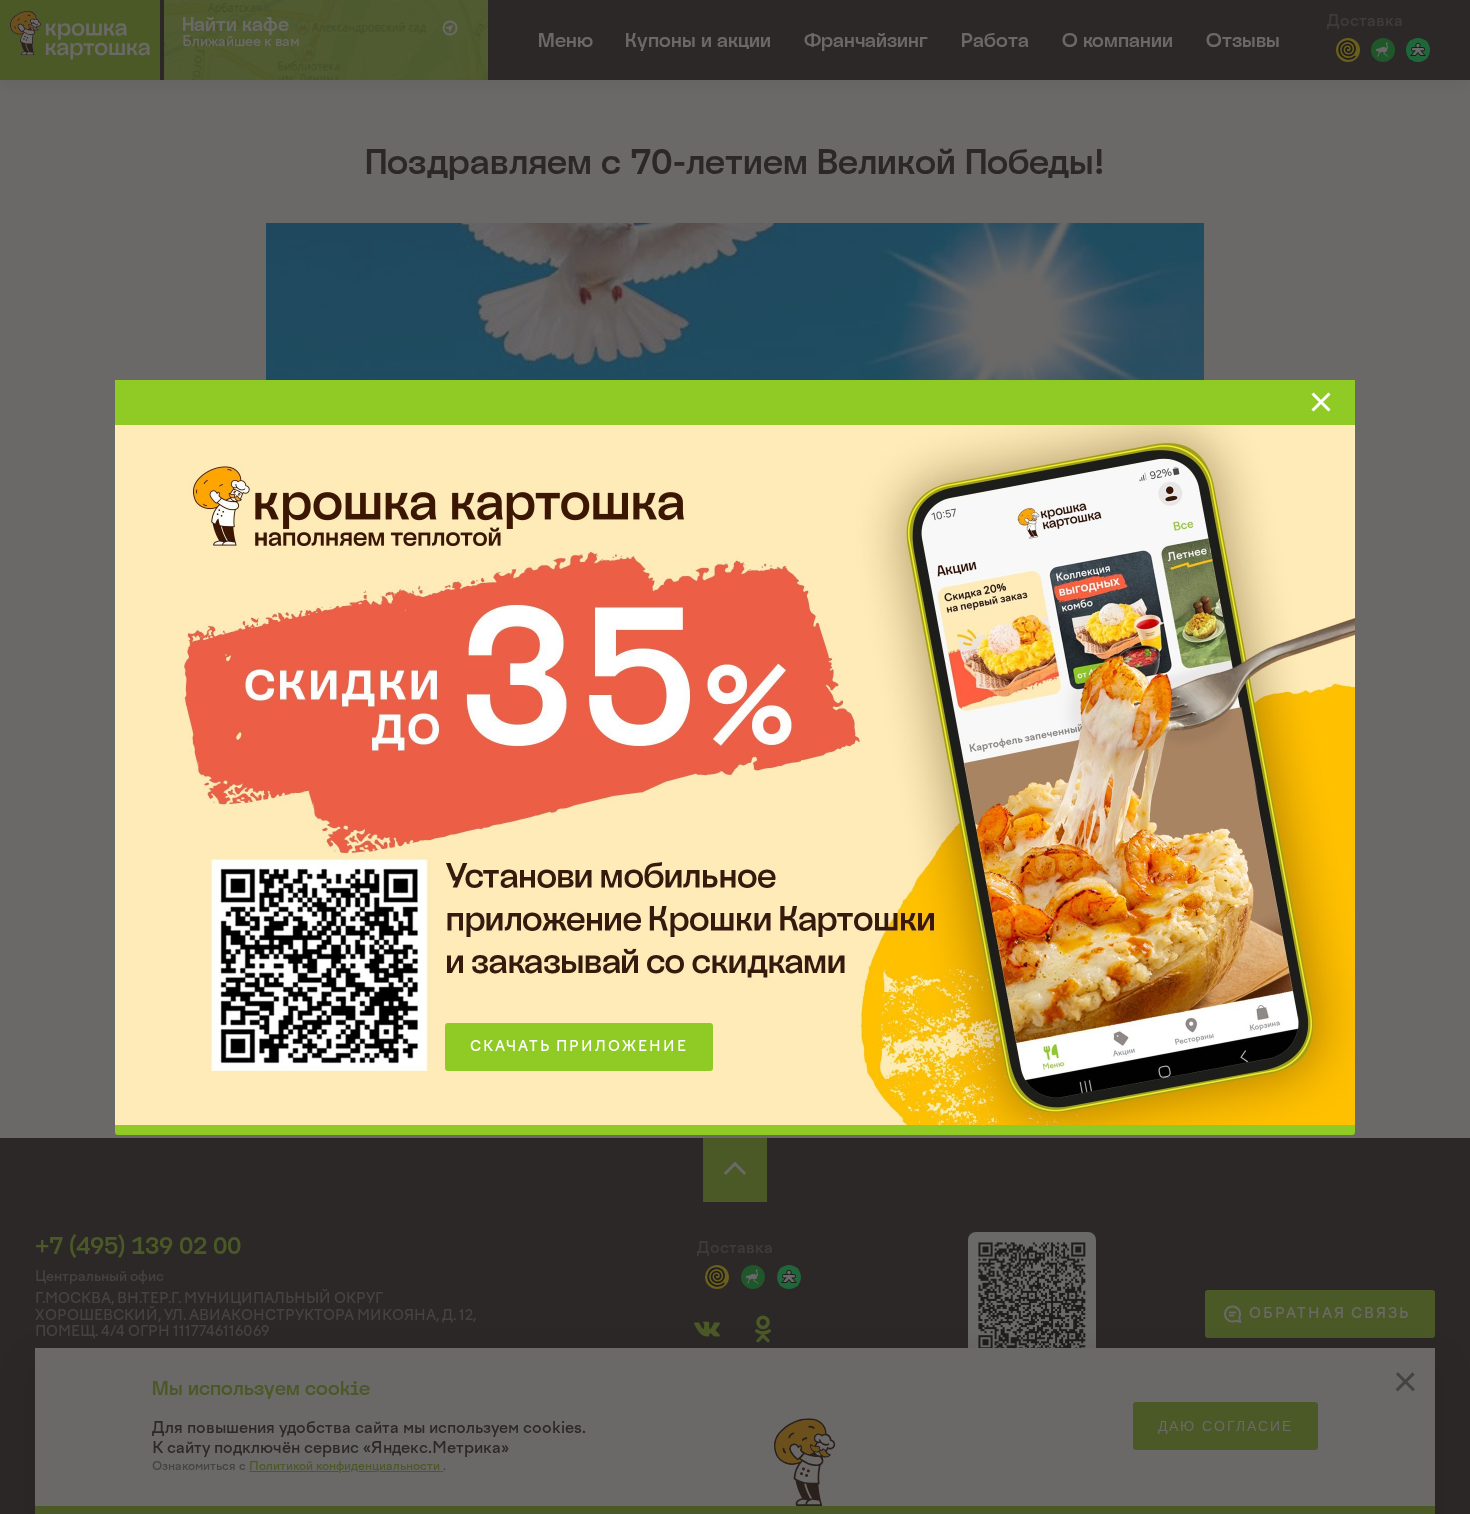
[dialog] (735, 757)
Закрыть (1321, 402)
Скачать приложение (579, 1046)
